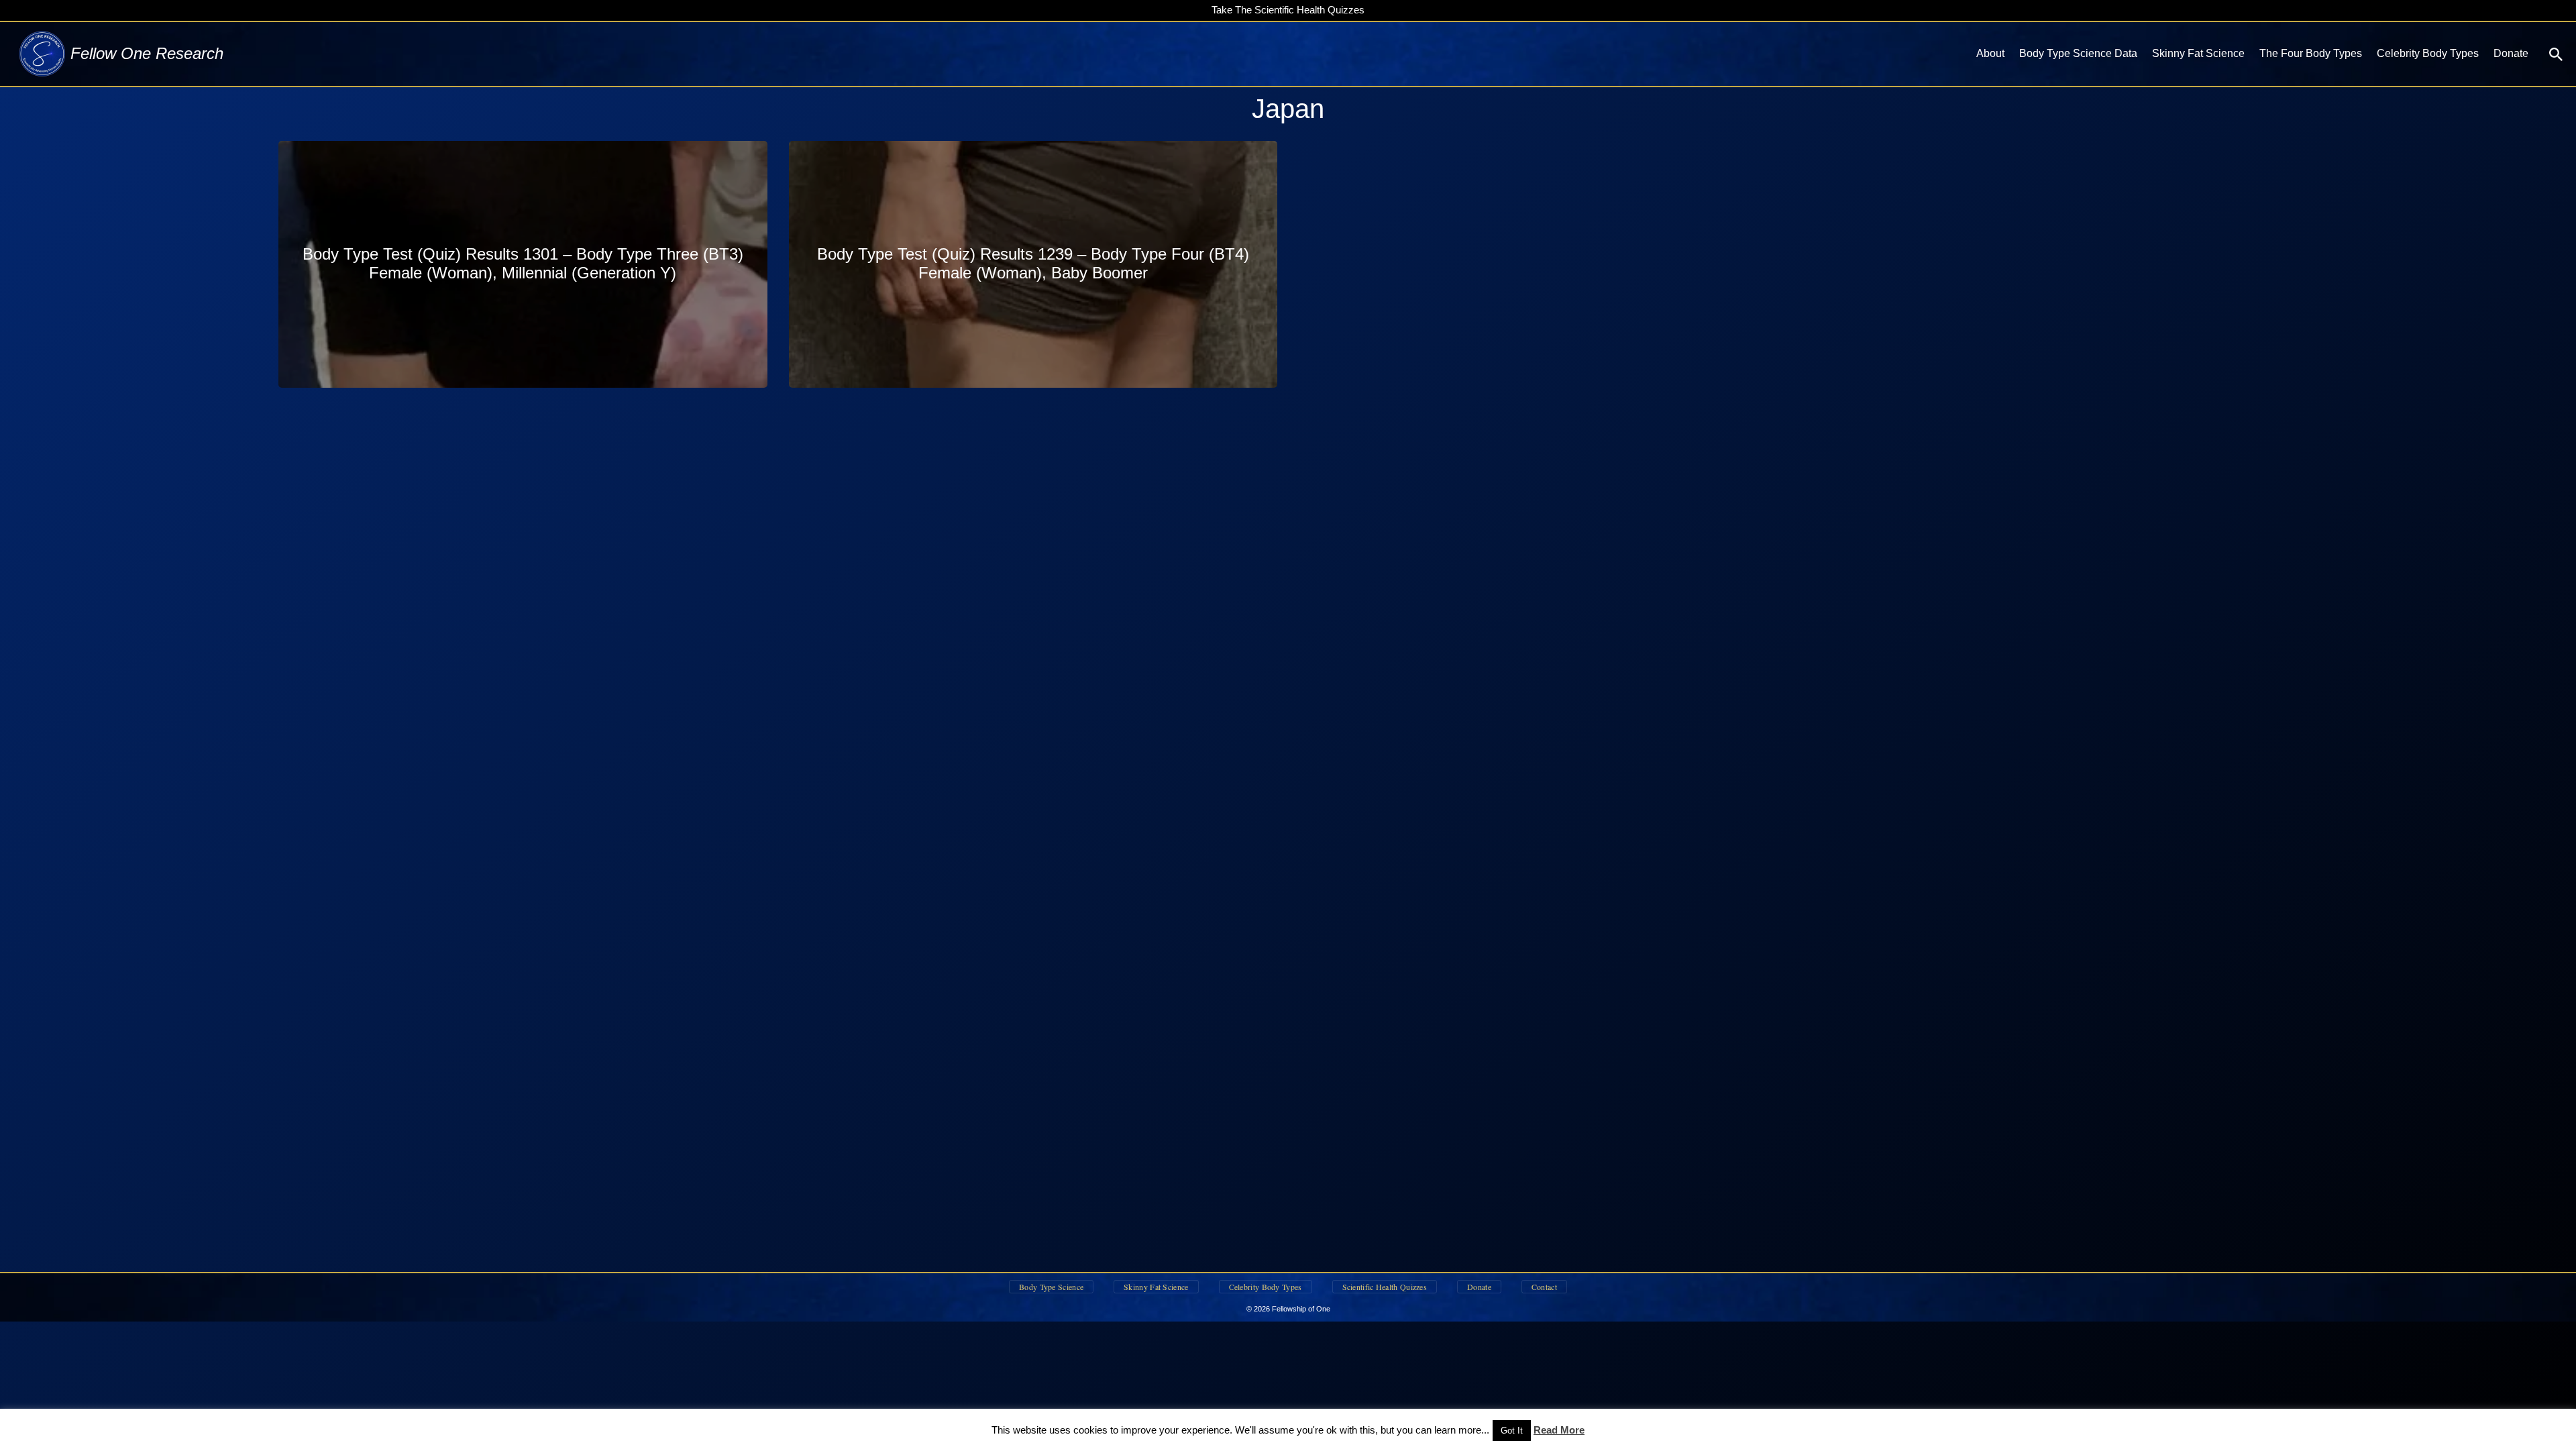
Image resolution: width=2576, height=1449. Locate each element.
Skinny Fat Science (2198, 53)
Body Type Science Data (2078, 53)
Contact (1544, 1287)
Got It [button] (1512, 1431)
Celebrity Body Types (2428, 53)
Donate (2511, 53)
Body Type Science (1051, 1287)
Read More (1559, 1430)
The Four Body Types (2311, 53)
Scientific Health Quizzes (1385, 1287)
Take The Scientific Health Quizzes (1288, 10)
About (1990, 53)
